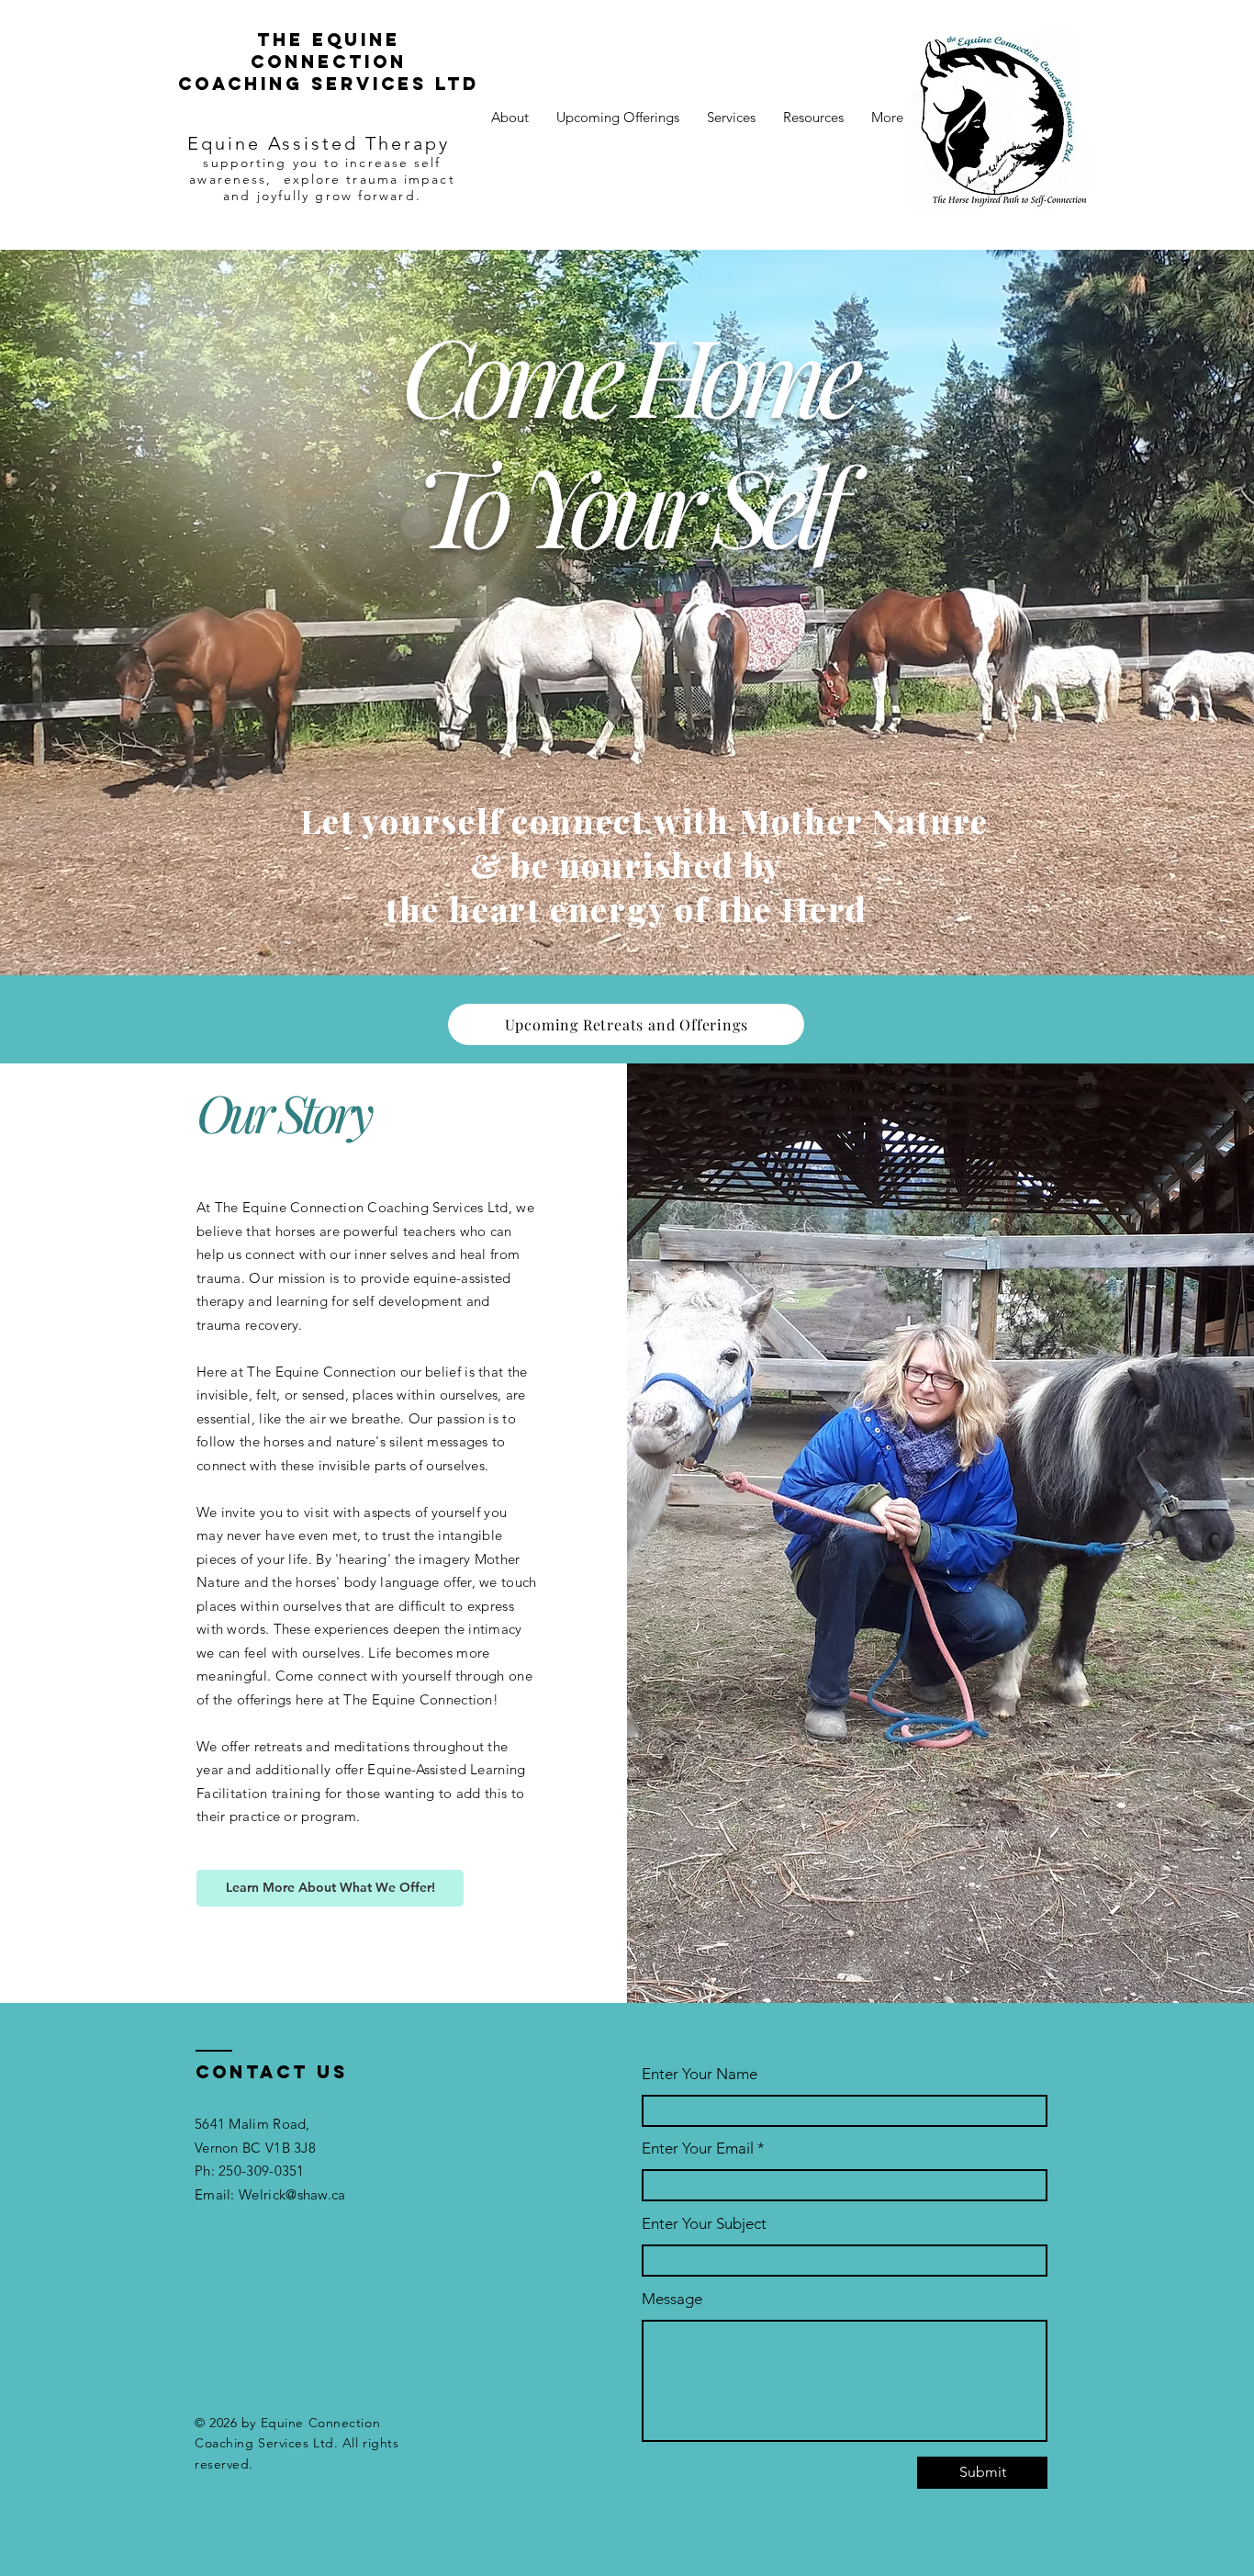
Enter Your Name (700, 2074)
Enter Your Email (698, 2149)
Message (672, 2299)
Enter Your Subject (704, 2224)
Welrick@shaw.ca (292, 2194)
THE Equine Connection (329, 51)
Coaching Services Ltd (329, 84)
